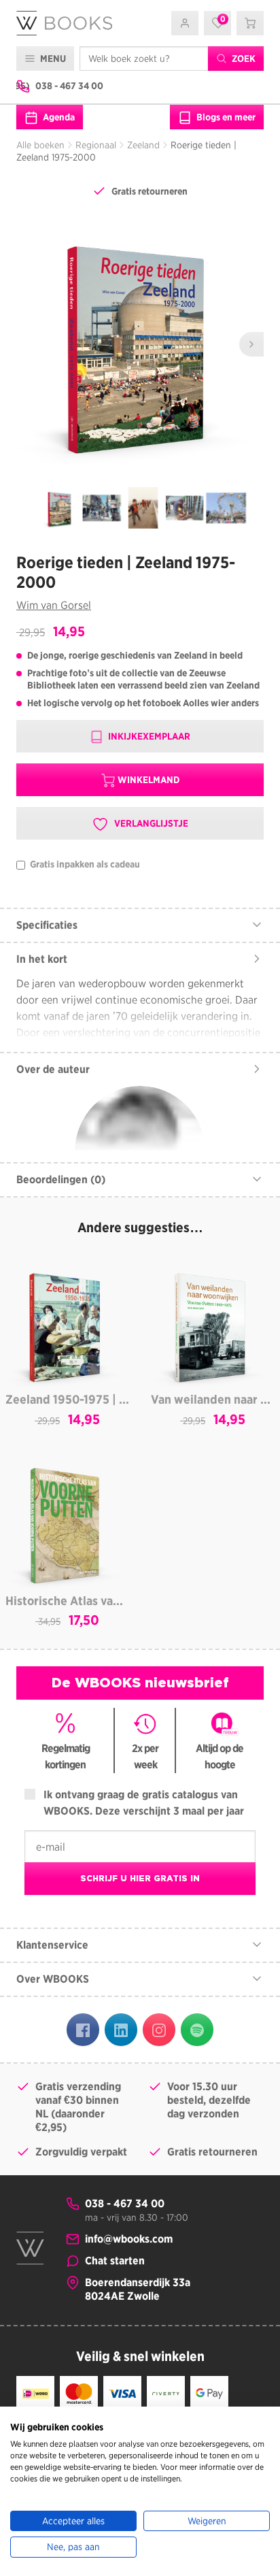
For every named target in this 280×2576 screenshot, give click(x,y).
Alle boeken (40, 145)
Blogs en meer (225, 117)
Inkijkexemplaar (148, 736)
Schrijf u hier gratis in (140, 1878)
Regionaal (96, 145)
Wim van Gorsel (54, 605)
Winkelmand (148, 780)
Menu (52, 59)
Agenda (58, 117)
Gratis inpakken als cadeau (84, 864)
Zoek (243, 59)
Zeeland (143, 145)
